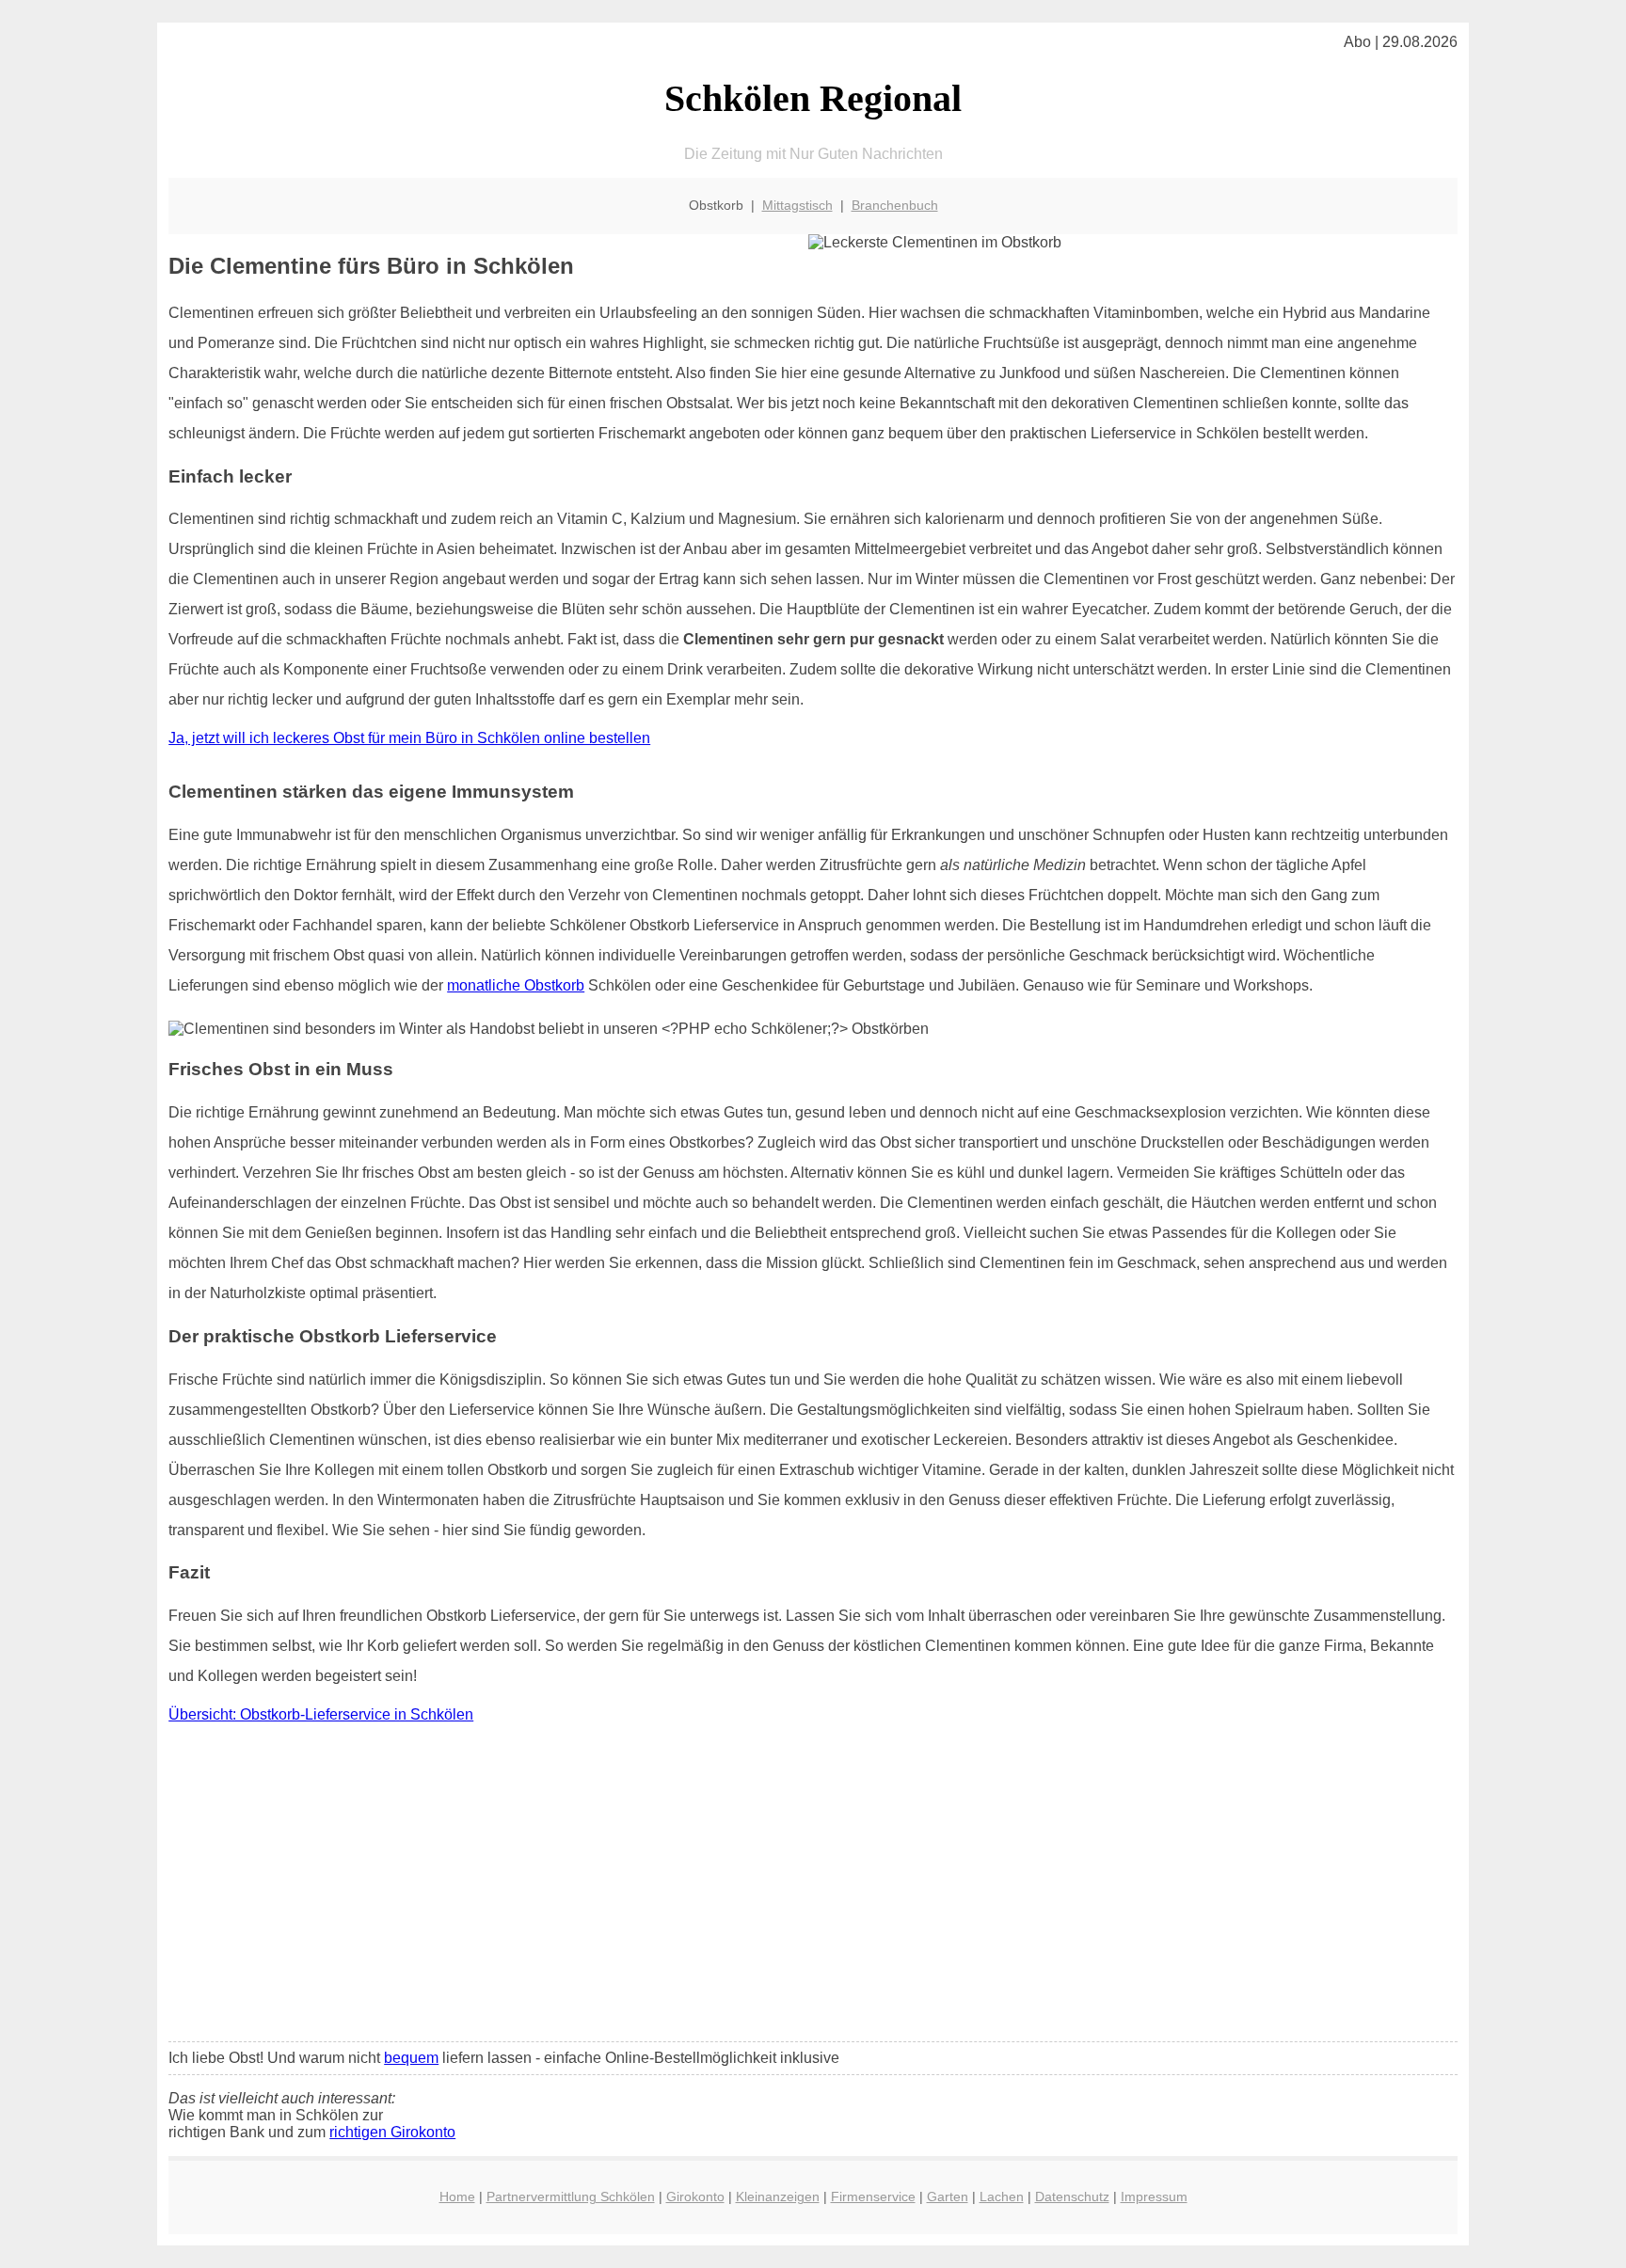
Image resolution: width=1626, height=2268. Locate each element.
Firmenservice (873, 2197)
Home (457, 2197)
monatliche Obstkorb (516, 985)
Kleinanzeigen (778, 2197)
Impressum (1154, 2197)
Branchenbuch (895, 205)
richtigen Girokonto (392, 2132)
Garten (948, 2197)
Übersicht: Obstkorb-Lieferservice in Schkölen (321, 1714)
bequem (411, 2058)
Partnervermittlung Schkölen (571, 2197)
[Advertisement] (813, 1887)
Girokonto (695, 2197)
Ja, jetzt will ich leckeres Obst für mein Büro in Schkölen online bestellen (409, 738)
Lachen (1002, 2197)
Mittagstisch (797, 205)
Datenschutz (1072, 2197)
